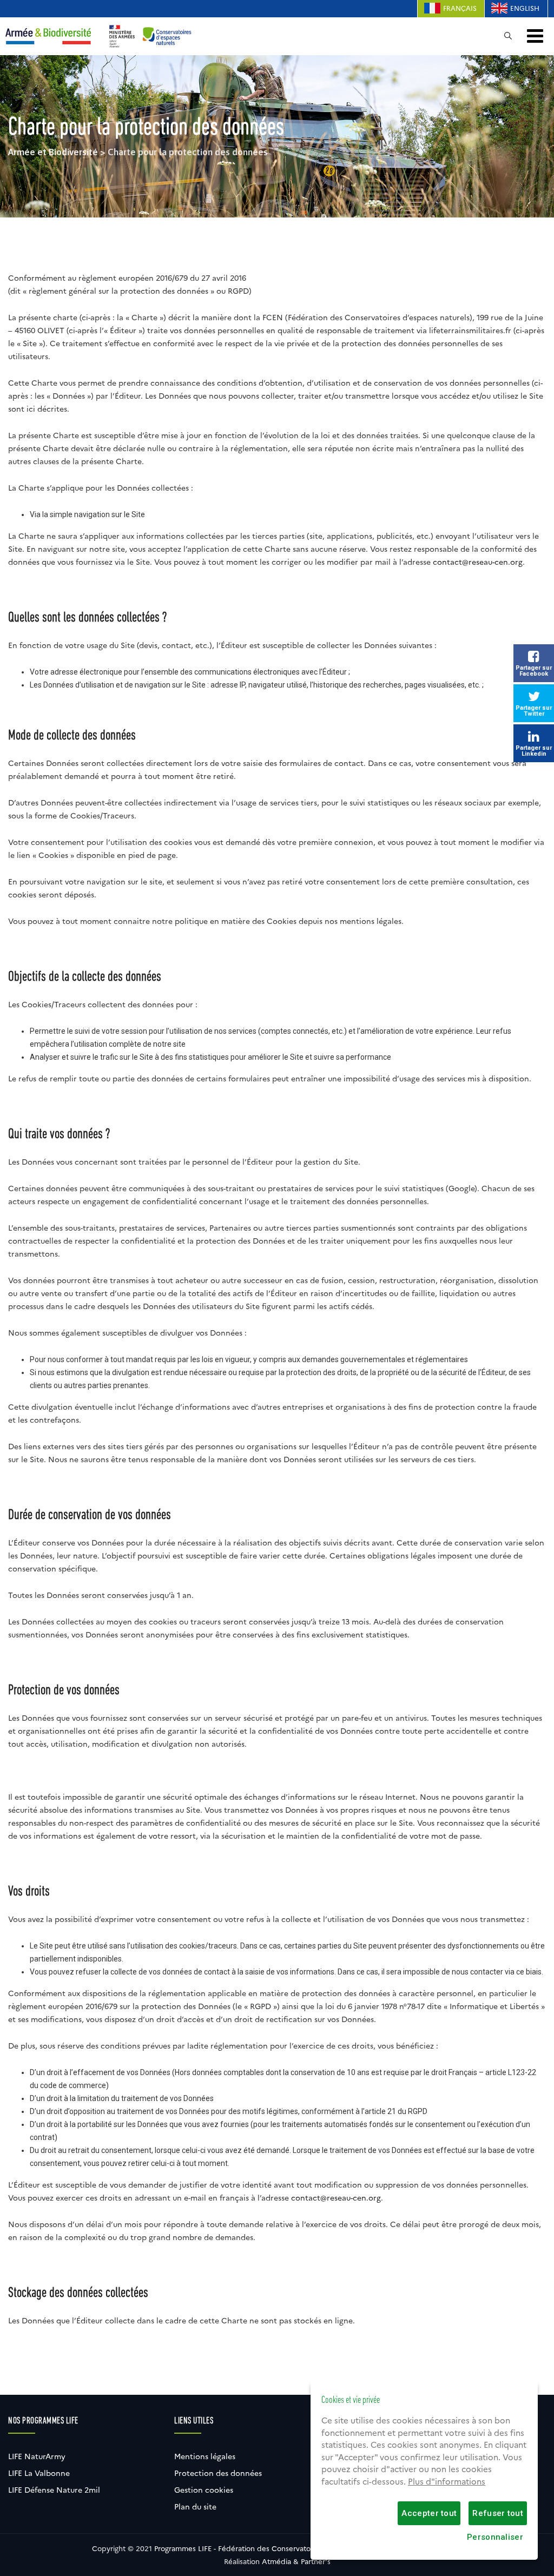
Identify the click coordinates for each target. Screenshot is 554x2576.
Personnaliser (495, 2537)
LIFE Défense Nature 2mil (54, 2490)
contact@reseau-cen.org (478, 562)
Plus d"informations (447, 2482)
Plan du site (195, 2507)
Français (460, 8)
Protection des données (218, 2473)
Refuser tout (498, 2513)
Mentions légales (205, 2456)
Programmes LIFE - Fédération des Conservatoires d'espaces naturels (271, 2548)
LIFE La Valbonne (39, 2473)
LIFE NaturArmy (37, 2456)
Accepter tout (429, 2513)
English (525, 8)
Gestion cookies (204, 2490)
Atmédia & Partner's (296, 2561)
